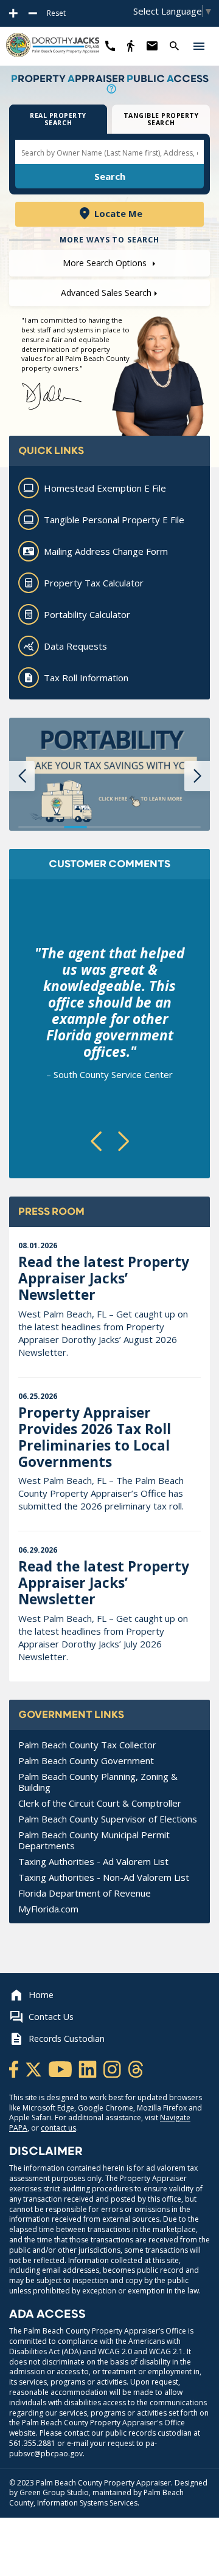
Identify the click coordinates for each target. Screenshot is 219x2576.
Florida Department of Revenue (85, 1893)
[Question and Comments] (152, 46)
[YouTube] (61, 2068)
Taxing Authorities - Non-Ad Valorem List (104, 1877)
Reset (56, 13)
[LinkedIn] (89, 2068)
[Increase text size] (13, 13)
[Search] (174, 46)
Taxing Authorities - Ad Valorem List (93, 1861)
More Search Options (106, 263)
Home (41, 1995)
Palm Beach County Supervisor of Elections (108, 1819)
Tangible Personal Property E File (114, 520)
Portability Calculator (87, 614)
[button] (199, 46)
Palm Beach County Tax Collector (87, 1745)
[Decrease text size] (33, 13)
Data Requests (75, 646)
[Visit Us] (131, 46)
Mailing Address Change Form (106, 551)
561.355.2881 (32, 2443)
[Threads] (136, 2068)
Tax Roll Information (86, 678)
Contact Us (51, 2017)
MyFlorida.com (48, 1909)
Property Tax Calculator (94, 583)
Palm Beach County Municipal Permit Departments (94, 1840)
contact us (58, 2128)
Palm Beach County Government (86, 1760)
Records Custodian (67, 2038)
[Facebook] (15, 2068)
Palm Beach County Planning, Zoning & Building (98, 1782)
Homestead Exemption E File (105, 488)
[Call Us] (110, 46)
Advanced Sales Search (106, 293)
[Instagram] (113, 2068)
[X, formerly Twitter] (34, 2068)
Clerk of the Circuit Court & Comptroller (100, 1803)
